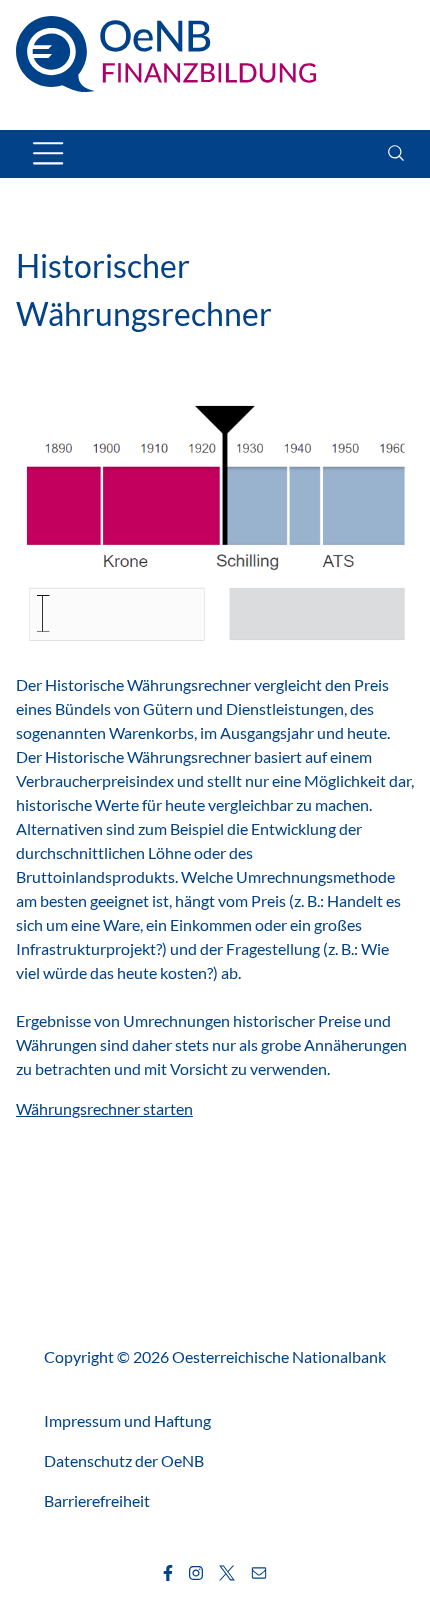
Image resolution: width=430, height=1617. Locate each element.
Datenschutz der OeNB (124, 1460)
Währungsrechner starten (104, 1108)
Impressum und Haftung (127, 1420)
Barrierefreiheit (97, 1500)
